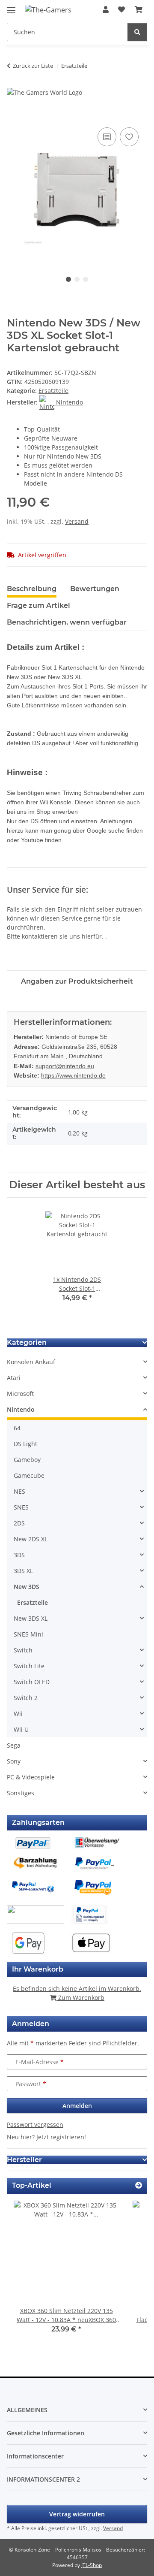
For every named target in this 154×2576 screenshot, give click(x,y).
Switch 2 (26, 1698)
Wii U (21, 1729)
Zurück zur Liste (33, 66)
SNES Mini (28, 1634)
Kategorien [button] (27, 1342)
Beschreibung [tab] (32, 589)
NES (19, 1491)
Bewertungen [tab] (95, 589)
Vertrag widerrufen (77, 2514)
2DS (19, 1523)
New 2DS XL (31, 1539)
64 (17, 1428)
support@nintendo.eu (65, 1066)
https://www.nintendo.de (73, 1075)
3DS (19, 1555)
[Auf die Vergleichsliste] (107, 137)
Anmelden (77, 2106)
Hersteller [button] (24, 2160)
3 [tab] (86, 279)
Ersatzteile (53, 391)
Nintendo (21, 1409)
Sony (14, 1761)
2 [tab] (77, 279)
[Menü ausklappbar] (11, 7)
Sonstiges (21, 1793)
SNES (21, 1507)
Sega (14, 1745)
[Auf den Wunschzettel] (129, 137)
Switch (23, 1650)
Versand (77, 521)
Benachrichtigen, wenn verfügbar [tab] (67, 622)
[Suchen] (137, 32)
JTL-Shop (92, 2565)
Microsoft (20, 1394)
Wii (18, 1714)
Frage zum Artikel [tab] (38, 605)
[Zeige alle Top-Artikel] (139, 2185)
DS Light (25, 1444)
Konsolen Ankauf (31, 1362)
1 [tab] (68, 279)
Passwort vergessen (35, 2125)
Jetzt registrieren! (61, 2137)
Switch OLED (32, 1682)
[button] (106, 9)
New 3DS (27, 1587)
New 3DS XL (31, 1618)
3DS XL (23, 1571)
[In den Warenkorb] (14, 116)
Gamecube (29, 1475)
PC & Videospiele (31, 1777)
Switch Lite (29, 1666)
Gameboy (27, 1460)
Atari (14, 1378)
